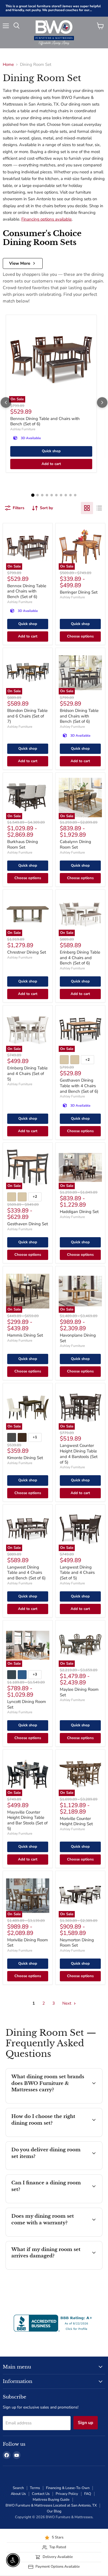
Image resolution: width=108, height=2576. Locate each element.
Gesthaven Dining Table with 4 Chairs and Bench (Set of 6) (79, 1086)
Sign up (86, 2423)
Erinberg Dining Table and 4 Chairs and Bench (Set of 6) (80, 958)
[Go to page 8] (66, 495)
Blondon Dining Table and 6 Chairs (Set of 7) (27, 716)
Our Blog (54, 2511)
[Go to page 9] (70, 495)
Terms (35, 2488)
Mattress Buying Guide (51, 2500)
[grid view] (87, 508)
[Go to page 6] (56, 495)
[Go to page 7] (61, 495)
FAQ (88, 2494)
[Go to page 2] (38, 495)
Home (8, 65)
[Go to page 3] (42, 495)
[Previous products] (6, 402)
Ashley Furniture (23, 429)
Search (18, 2488)
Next (67, 2003)
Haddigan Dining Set (79, 1212)
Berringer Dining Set (79, 592)
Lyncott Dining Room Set (27, 1704)
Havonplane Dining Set (78, 1338)
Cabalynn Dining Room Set (75, 844)
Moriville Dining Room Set (28, 1943)
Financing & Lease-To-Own (68, 2488)
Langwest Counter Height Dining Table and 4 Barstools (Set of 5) (79, 1454)
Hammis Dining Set (25, 1335)
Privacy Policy (67, 2494)
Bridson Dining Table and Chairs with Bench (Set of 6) (79, 716)
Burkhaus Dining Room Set (23, 844)
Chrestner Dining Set (27, 952)
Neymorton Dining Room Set (77, 1943)
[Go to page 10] (75, 495)
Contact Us (41, 2494)
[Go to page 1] (33, 495)
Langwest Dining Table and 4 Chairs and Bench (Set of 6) (26, 1573)
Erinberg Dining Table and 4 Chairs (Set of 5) (27, 1073)
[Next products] (102, 402)
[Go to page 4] (47, 495)
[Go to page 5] (52, 495)
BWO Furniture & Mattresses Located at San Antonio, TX (51, 2505)
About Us (18, 2494)
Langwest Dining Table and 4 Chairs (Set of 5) (77, 1573)
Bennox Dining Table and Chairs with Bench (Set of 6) (45, 421)
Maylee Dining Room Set (79, 1692)
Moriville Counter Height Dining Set (76, 1821)
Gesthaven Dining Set (28, 1224)
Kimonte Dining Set (25, 1458)
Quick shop (51, 451)
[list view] (99, 508)
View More (20, 263)
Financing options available (47, 219)
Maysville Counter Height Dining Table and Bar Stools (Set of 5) (27, 1820)
